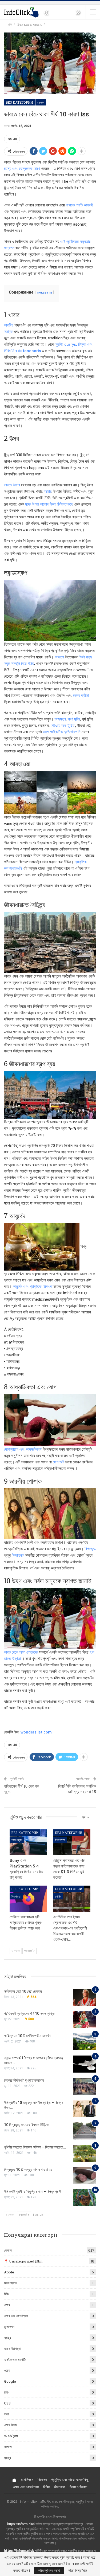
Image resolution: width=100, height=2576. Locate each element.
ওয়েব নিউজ (10, 2425)
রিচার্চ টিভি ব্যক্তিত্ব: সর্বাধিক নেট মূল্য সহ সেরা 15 (77, 1789)
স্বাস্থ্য (7, 2338)
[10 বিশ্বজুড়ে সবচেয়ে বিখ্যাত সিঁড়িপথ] (85, 2131)
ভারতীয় (9, 325)
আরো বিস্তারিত (77, 2570)
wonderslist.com (36, 1732)
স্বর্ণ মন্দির (74, 719)
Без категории (19, 102)
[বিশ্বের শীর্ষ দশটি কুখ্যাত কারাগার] (85, 2086)
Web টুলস (11, 2436)
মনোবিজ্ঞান (27, 2479)
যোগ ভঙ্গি (59, 1462)
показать (45, 292)
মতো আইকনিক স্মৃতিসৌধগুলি (62, 732)
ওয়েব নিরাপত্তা (13, 2349)
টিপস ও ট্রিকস (78, 2487)
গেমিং (58, 1896)
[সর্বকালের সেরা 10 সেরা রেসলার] (85, 1997)
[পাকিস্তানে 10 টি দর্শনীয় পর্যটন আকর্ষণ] (85, 2042)
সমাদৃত (8, 332)
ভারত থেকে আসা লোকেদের (21, 1652)
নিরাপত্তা (60, 1840)
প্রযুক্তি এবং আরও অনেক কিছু (70, 2479)
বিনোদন (42, 2479)
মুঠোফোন (9, 2327)
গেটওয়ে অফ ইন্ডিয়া (63, 726)
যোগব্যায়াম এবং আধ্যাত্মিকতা (23, 1449)
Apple (9, 2272)
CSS (7, 2403)
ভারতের (59, 657)
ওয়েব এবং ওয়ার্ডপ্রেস (16, 2316)
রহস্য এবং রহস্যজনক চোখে (22, 169)
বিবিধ (7, 2294)
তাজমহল (60, 719)
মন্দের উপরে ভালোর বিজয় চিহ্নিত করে (49, 504)
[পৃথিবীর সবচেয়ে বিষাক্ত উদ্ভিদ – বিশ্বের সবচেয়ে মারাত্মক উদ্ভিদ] (85, 2153)
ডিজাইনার (18, 1555)
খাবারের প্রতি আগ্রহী (79, 205)
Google (10, 2381)
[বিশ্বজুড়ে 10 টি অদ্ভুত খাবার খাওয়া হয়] (85, 2176)
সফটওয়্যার (17, 1840)
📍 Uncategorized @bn (23, 2261)
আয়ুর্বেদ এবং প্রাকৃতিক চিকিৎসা (33, 1287)
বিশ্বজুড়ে (90, 1549)
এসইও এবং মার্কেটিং (15, 2359)
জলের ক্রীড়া (81, 695)
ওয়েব (7, 2305)
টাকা (6, 2414)
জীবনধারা (60, 2487)
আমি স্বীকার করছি (49, 2570)
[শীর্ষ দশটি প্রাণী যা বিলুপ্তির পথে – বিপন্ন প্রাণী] (85, 2198)
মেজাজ (41, 102)
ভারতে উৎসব (12, 485)
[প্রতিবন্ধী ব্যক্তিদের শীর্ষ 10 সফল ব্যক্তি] (85, 2020)
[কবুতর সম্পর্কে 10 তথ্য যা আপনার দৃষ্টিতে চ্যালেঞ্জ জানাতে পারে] (85, 2064)
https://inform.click (21, 2524)
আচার (48, 491)
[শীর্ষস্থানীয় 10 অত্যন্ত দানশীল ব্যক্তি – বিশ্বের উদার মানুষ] (85, 2109)
